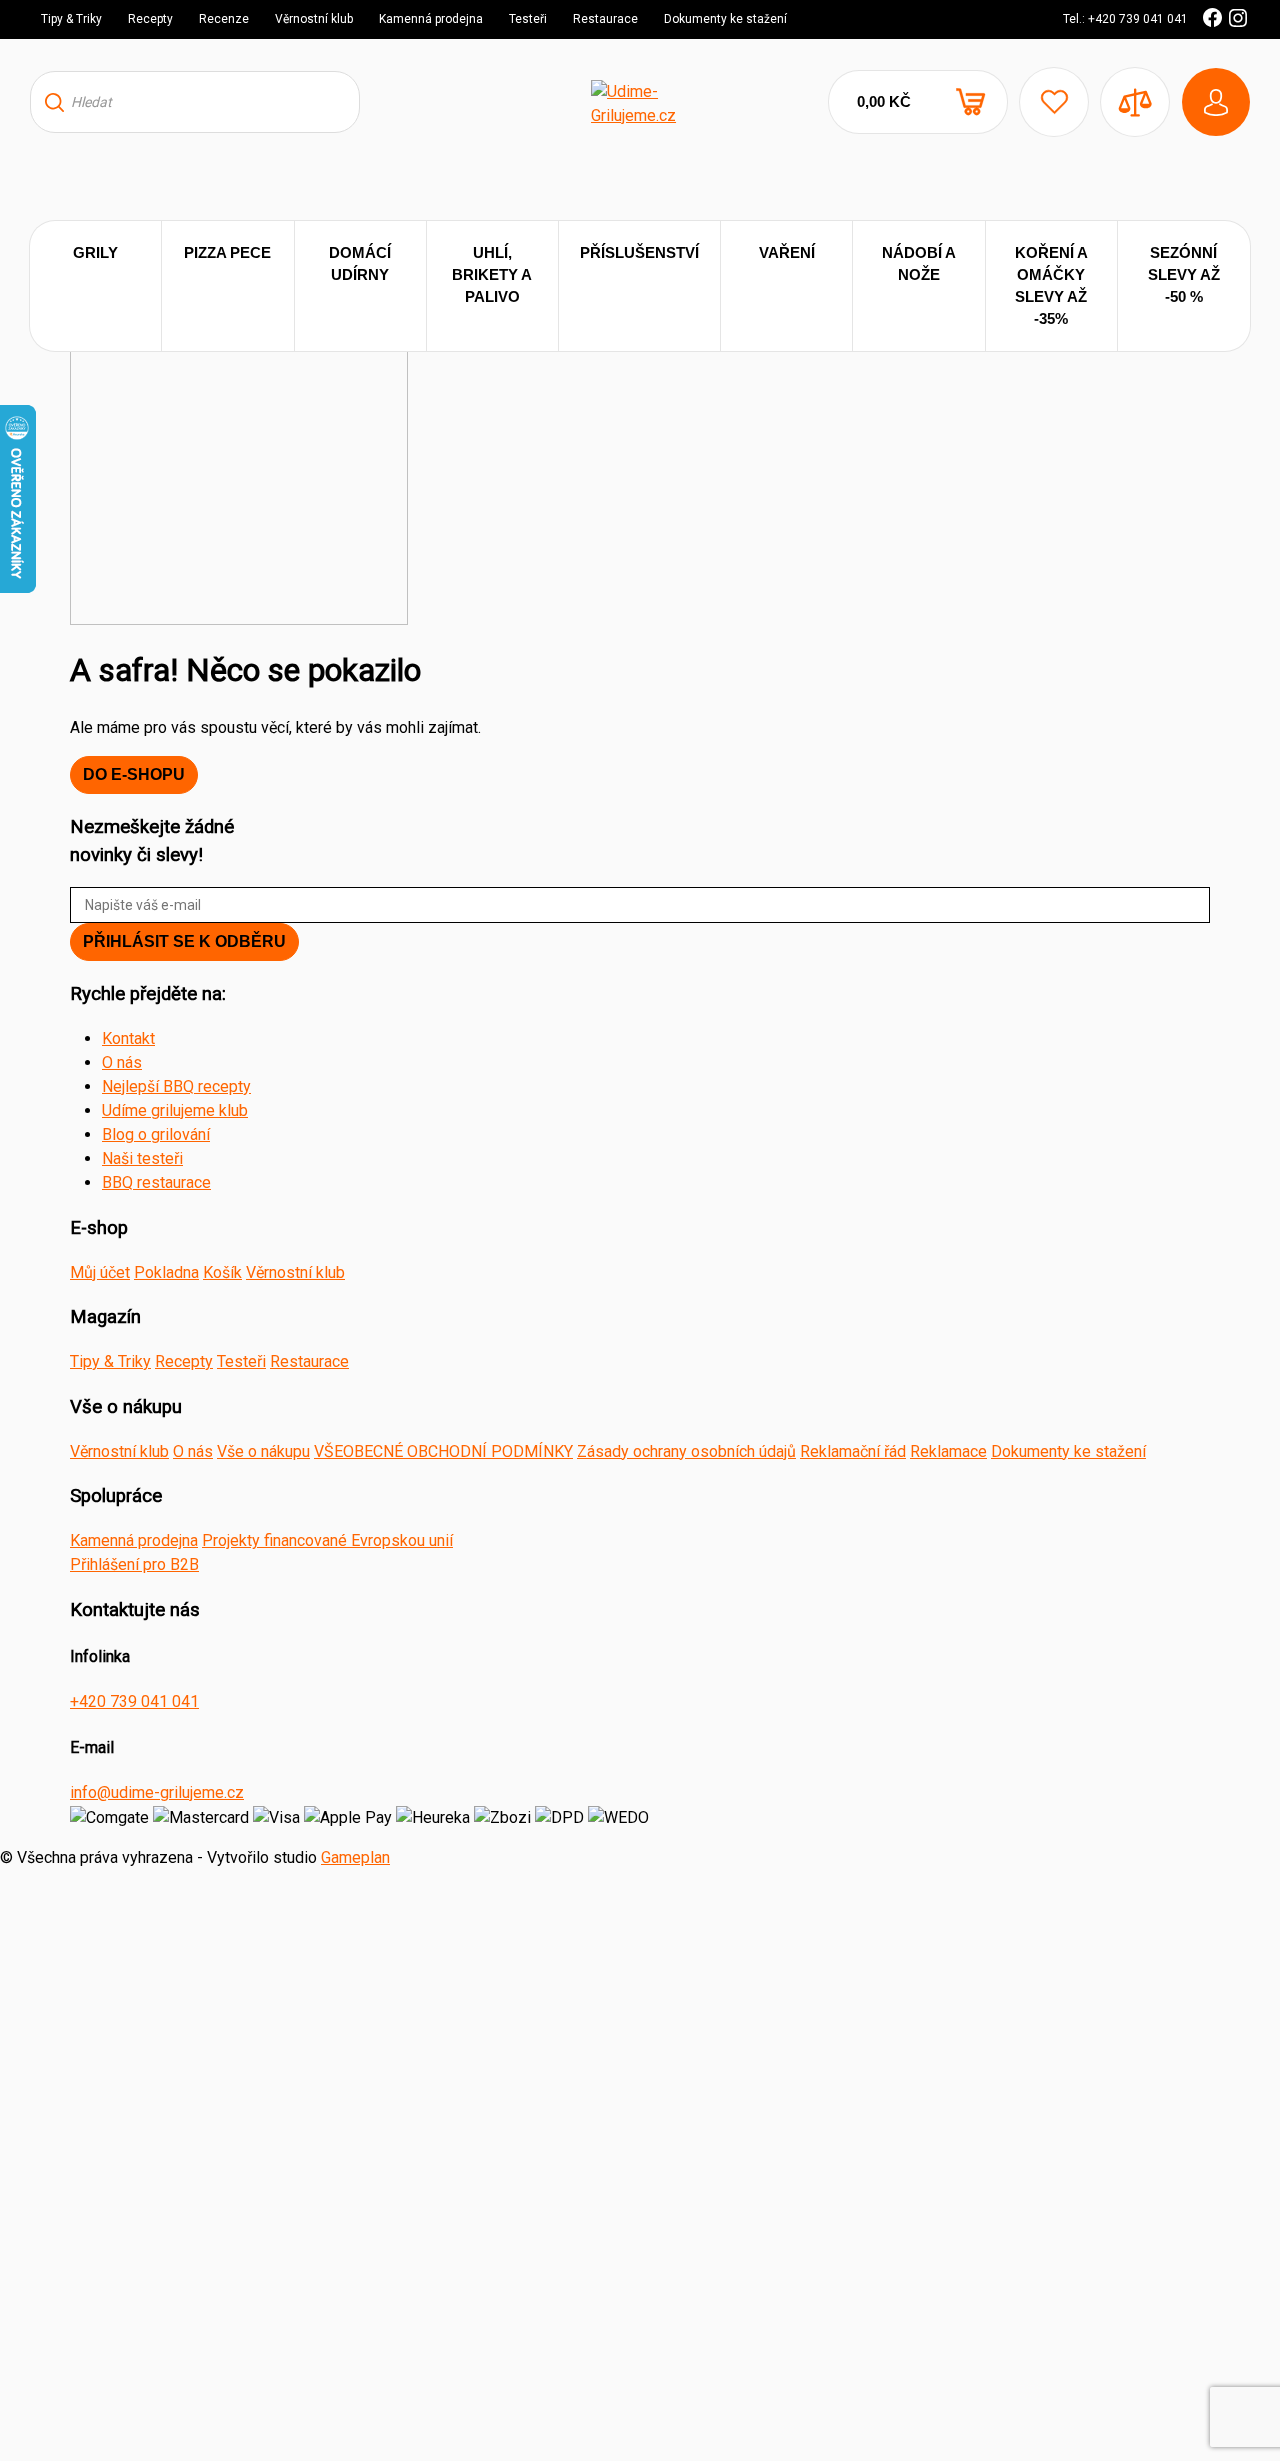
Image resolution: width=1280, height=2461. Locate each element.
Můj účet (100, 1272)
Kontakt (128, 1038)
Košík (222, 1272)
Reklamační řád (853, 1451)
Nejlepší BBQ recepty (176, 1086)
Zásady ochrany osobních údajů (686, 1451)
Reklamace (948, 1451)
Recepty (150, 19)
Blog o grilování (156, 1134)
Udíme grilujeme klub (175, 1110)
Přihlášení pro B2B (134, 1564)
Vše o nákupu (263, 1451)
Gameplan (355, 1857)
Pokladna (166, 1272)
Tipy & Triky (71, 19)
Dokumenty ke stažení (725, 19)
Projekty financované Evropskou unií (327, 1540)
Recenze (224, 19)
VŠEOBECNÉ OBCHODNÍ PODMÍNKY (443, 1451)
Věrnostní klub (314, 19)
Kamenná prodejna (431, 19)
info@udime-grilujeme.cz (157, 1792)
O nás (122, 1062)
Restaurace (605, 19)
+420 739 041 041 (134, 1701)
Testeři (528, 19)
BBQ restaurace (156, 1182)
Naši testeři (142, 1158)
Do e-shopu (134, 774)
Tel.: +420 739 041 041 (1125, 19)
